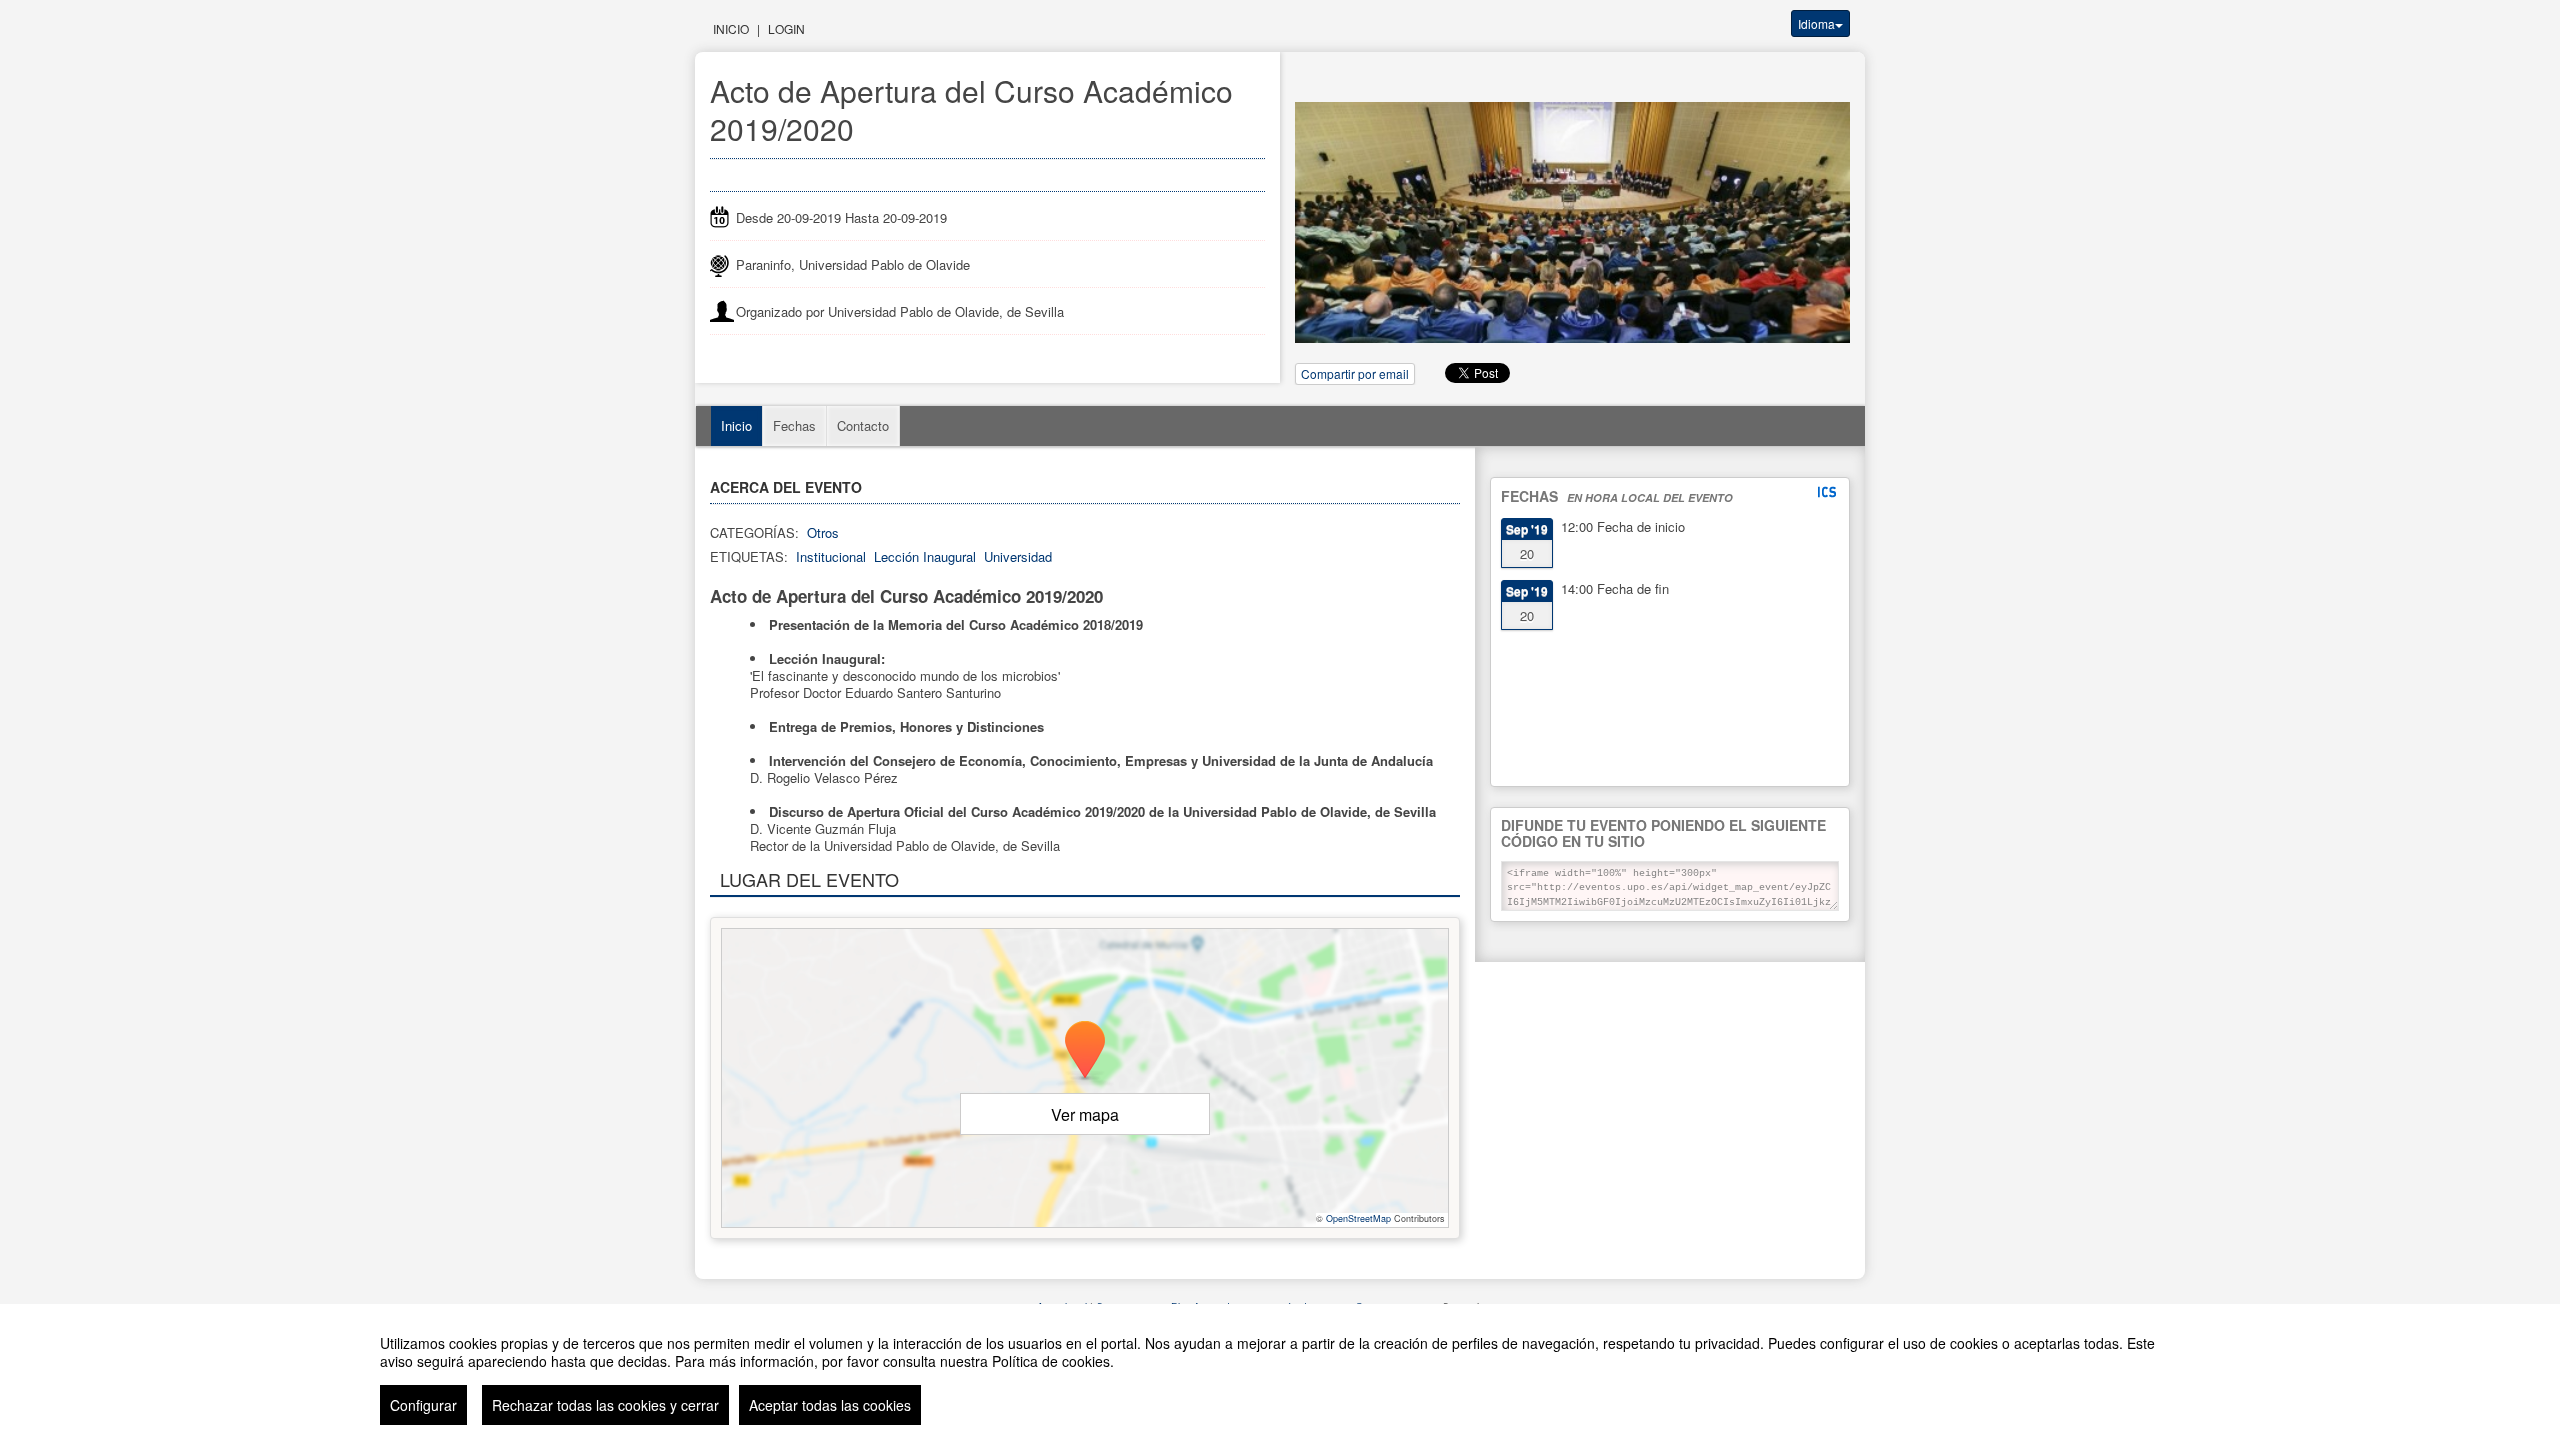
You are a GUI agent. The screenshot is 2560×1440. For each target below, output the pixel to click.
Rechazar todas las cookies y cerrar (605, 1405)
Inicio (731, 28)
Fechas (794, 425)
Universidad (1018, 556)
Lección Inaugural (925, 556)
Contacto (863, 425)
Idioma (1816, 23)
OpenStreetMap (1358, 1218)
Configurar (423, 1405)
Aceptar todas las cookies (830, 1405)
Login (786, 28)
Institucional (831, 556)
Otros (823, 532)
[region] (1280, 1372)
